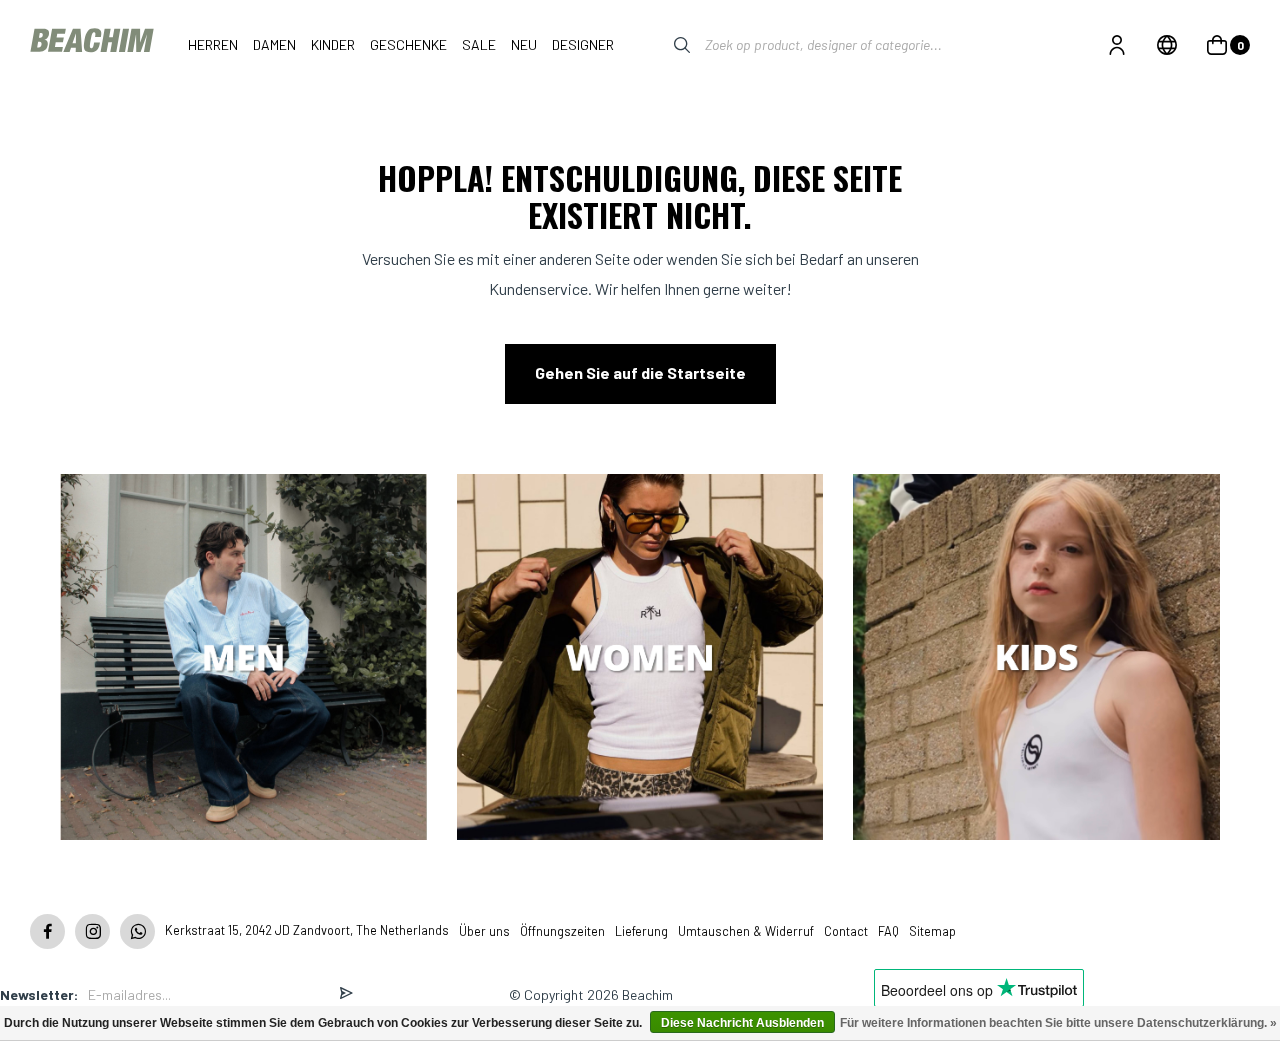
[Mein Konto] (1117, 45)
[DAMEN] (640, 659)
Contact (846, 931)
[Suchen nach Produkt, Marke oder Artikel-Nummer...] (667, 45)
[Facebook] (47, 931)
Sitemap (932, 931)
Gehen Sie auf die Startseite (640, 372)
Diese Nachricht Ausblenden (742, 1023)
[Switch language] (1167, 45)
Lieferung (641, 931)
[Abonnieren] (346, 994)
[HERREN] (243, 659)
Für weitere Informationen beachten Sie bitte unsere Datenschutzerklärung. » (1058, 1023)
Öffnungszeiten (562, 931)
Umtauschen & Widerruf (746, 931)
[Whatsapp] (137, 931)
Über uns (484, 931)
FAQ (888, 931)
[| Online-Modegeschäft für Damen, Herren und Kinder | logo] (94, 44)
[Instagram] (92, 931)
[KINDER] (1036, 659)
